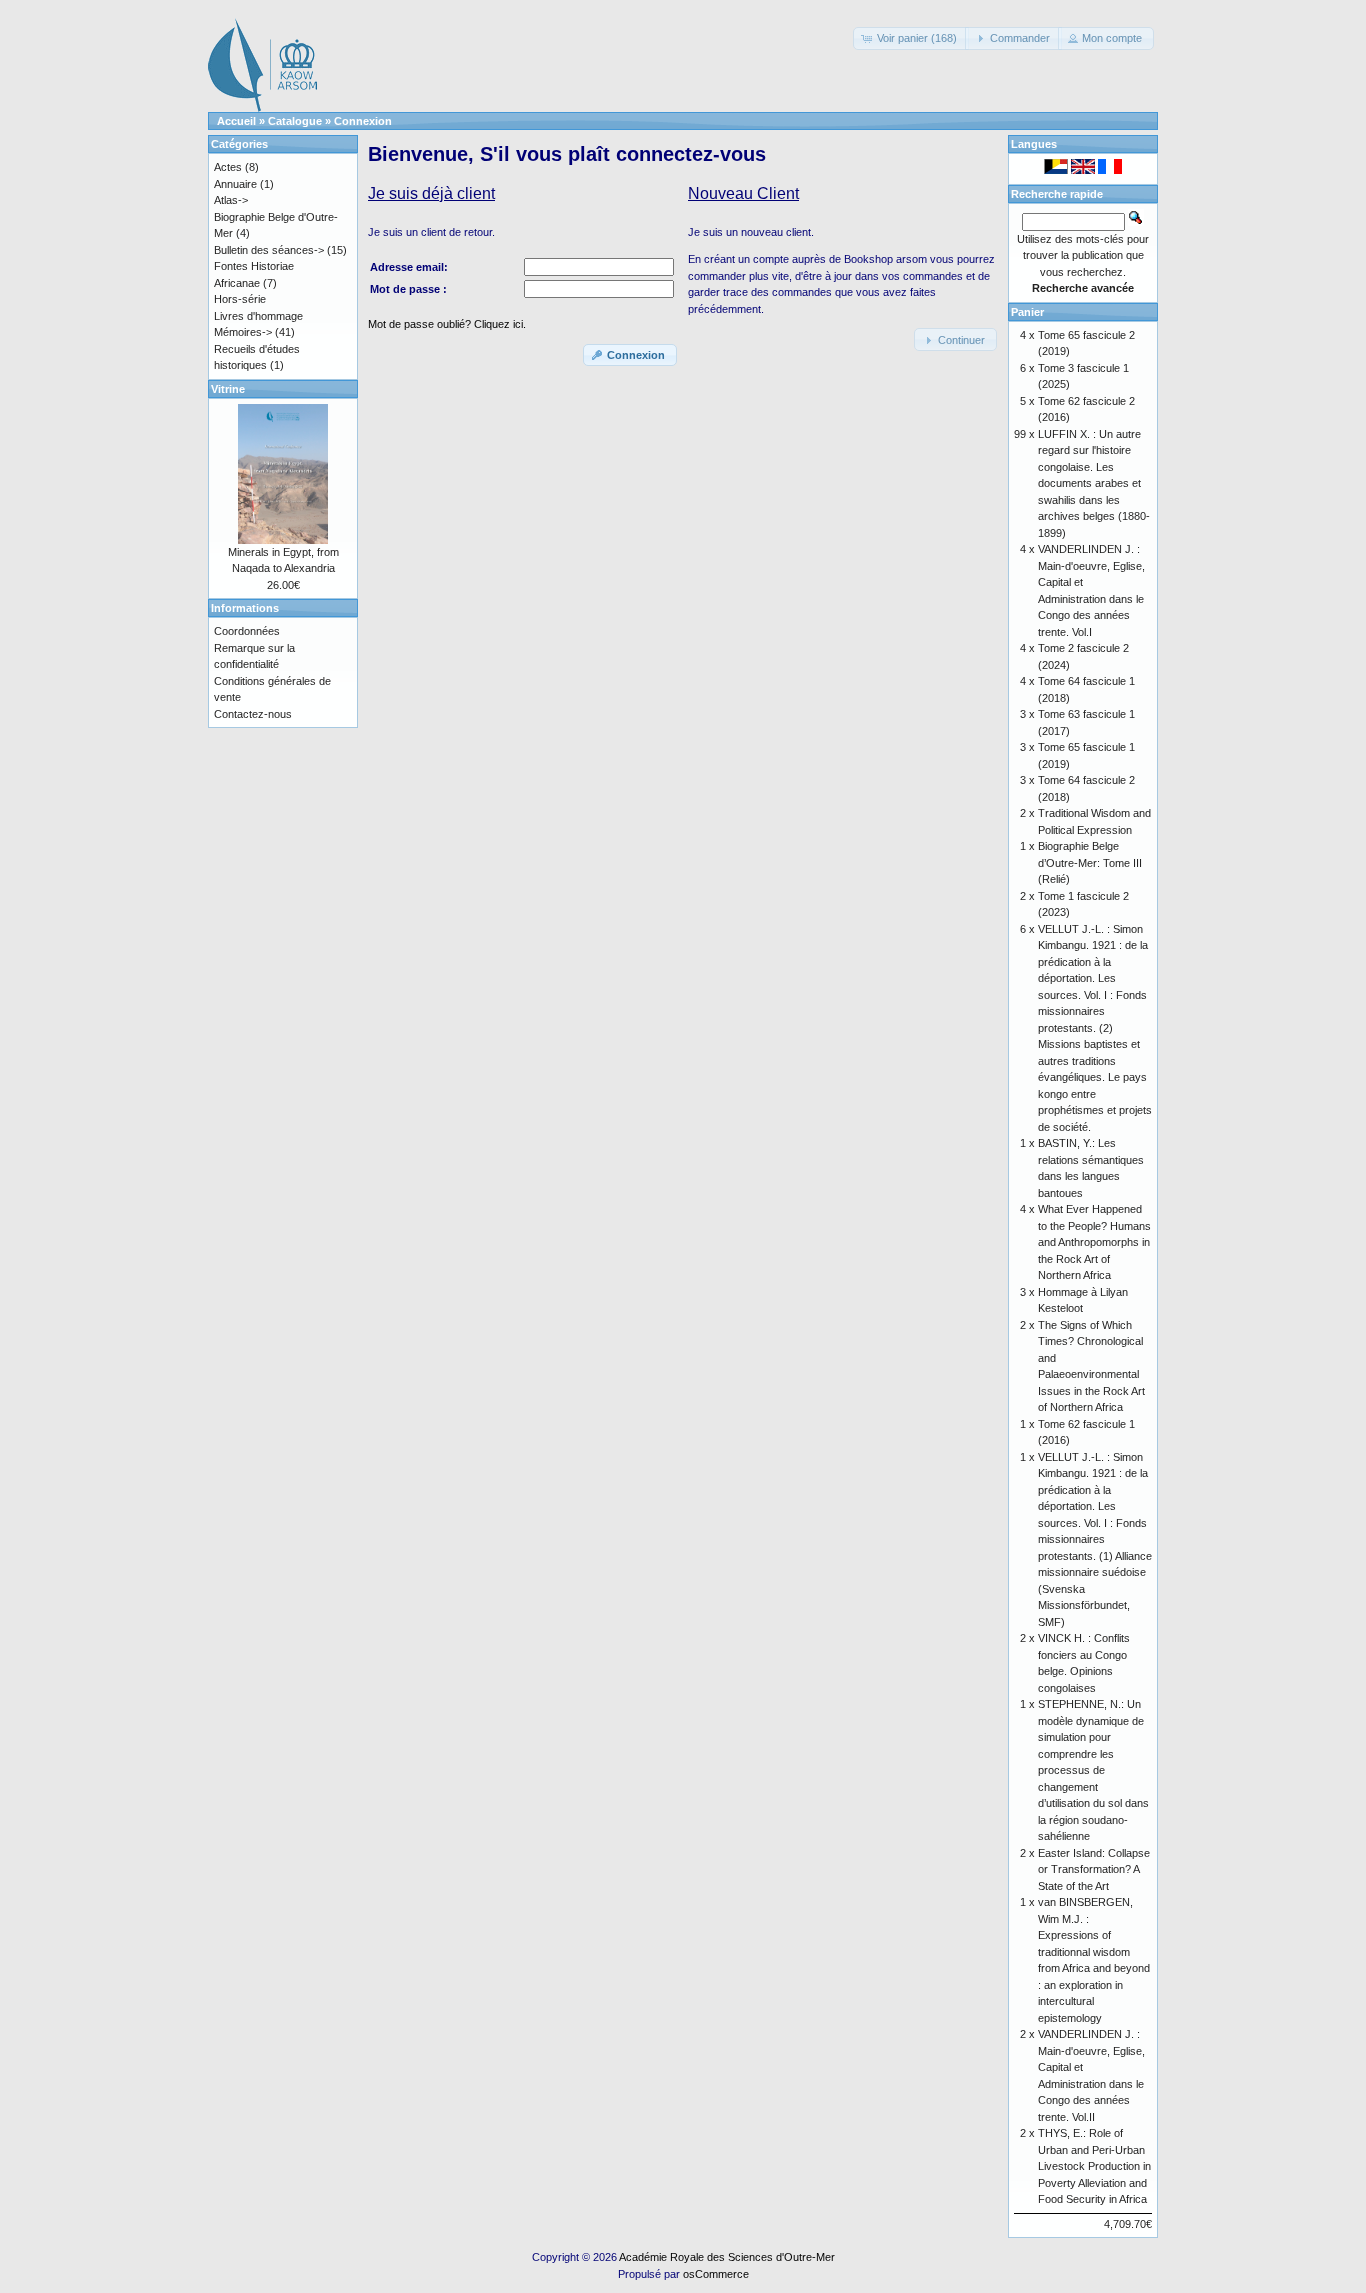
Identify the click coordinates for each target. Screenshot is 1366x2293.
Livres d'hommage (258, 316)
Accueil (236, 121)
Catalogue (295, 121)
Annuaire (235, 184)
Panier (1027, 312)
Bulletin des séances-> (269, 250)
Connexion (363, 121)
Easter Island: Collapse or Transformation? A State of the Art (1094, 1869)
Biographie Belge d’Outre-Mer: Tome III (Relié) (1090, 862)
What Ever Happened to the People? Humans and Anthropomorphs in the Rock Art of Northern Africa (1094, 1242)
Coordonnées (247, 631)
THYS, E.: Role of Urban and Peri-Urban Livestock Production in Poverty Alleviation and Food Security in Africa (1094, 2166)
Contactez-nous (253, 714)
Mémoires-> (243, 332)
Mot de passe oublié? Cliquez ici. (447, 324)
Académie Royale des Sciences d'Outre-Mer (727, 2257)
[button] (911, 38)
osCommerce (716, 2274)
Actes (228, 167)
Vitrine (228, 389)
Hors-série (240, 299)
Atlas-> (231, 200)
